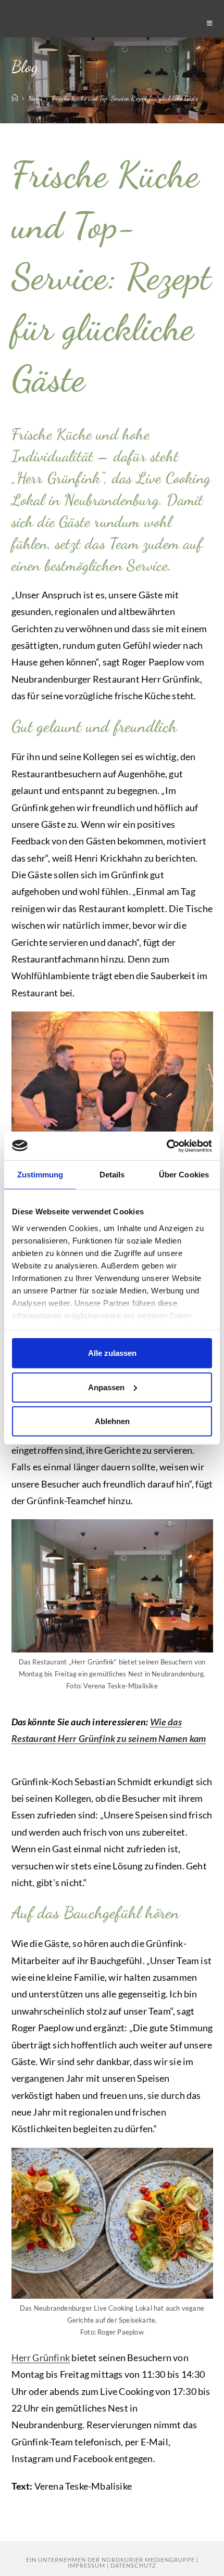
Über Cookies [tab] (184, 1175)
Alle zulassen (112, 1353)
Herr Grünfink (41, 2357)
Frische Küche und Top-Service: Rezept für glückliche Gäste (125, 98)
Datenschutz (133, 2565)
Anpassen (106, 1387)
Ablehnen (112, 1421)
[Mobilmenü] (210, 23)
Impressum (86, 2565)
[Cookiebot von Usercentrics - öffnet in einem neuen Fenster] (166, 1146)
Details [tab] (112, 1175)
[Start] (15, 98)
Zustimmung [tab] (40, 1175)
